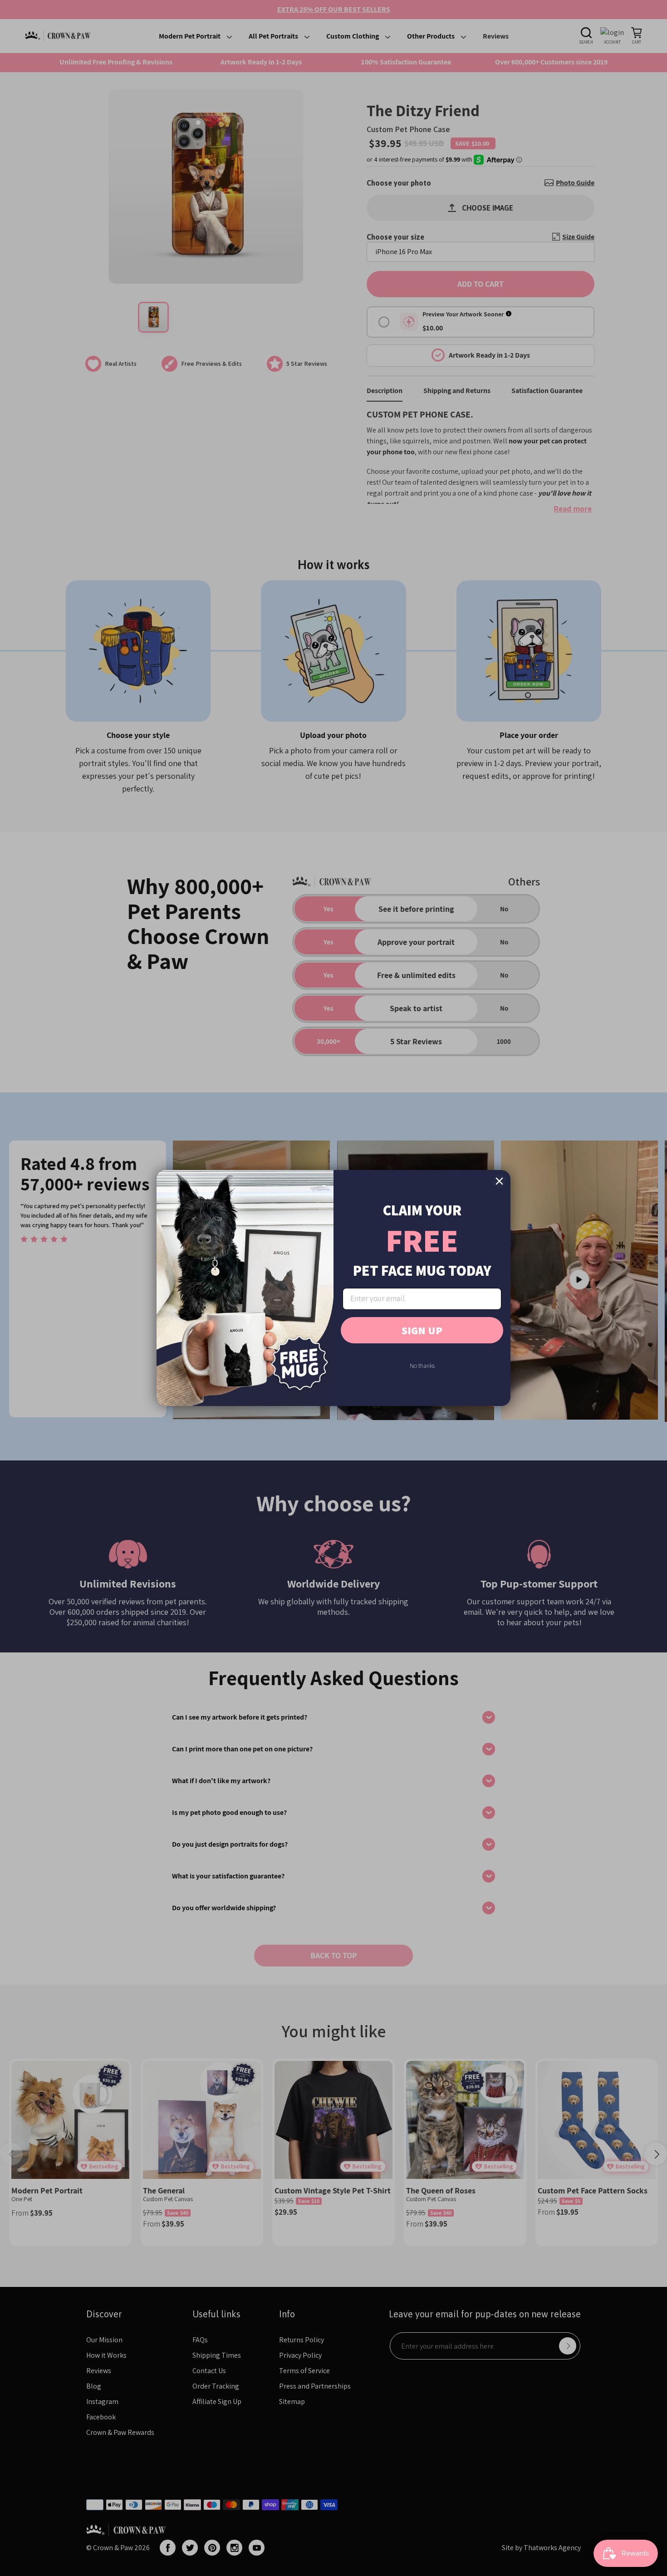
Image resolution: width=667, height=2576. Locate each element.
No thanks (422, 1366)
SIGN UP (422, 1330)
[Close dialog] (499, 1181)
